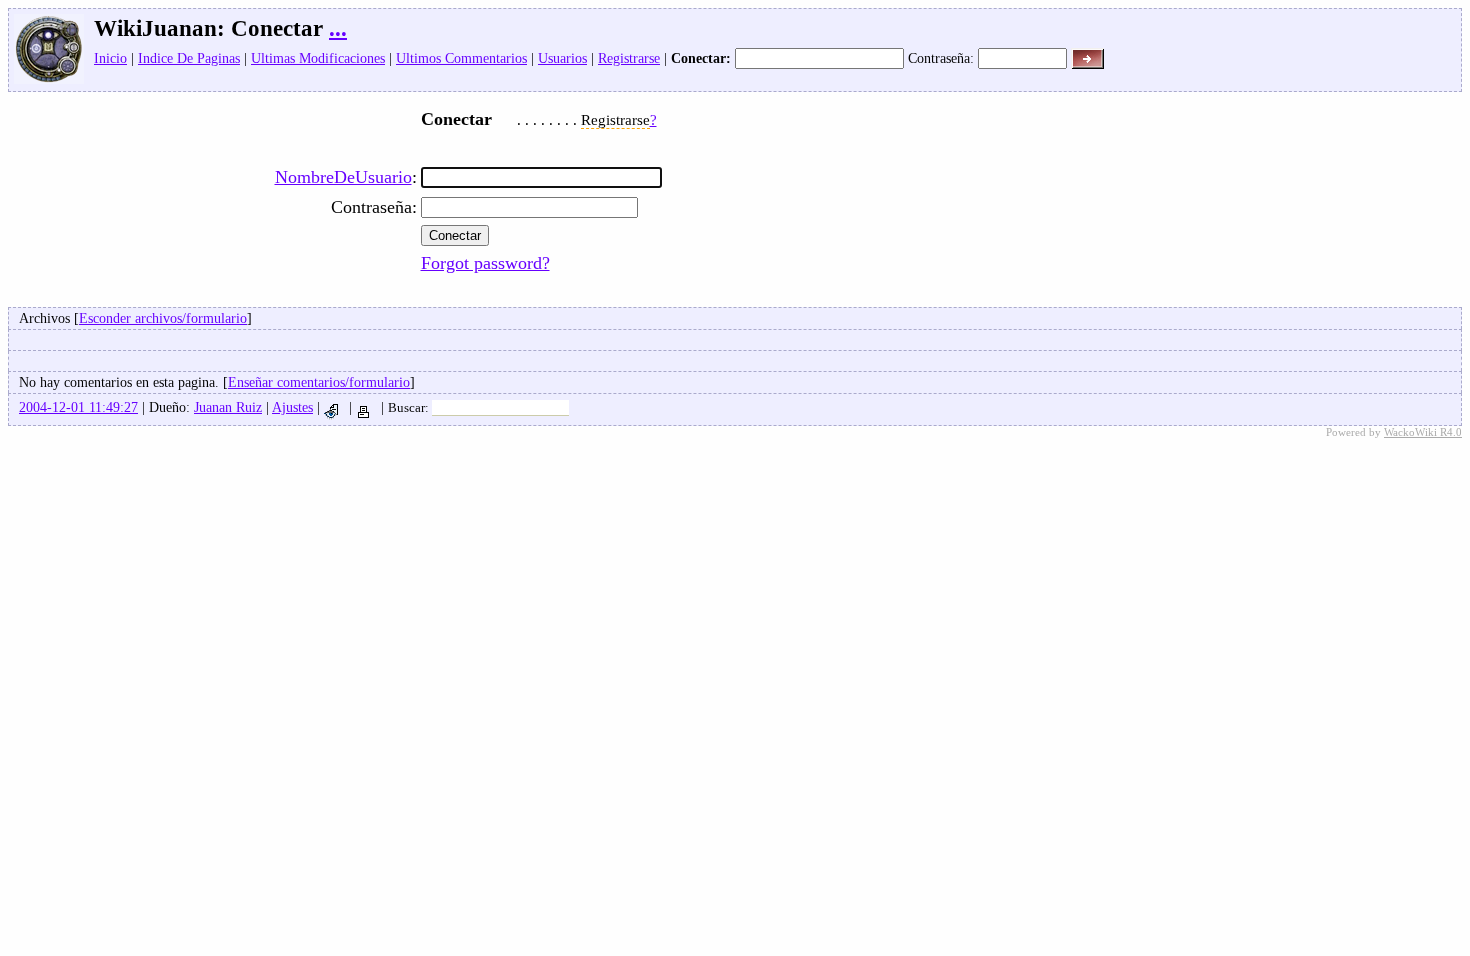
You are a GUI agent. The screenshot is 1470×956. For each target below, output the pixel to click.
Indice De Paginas (189, 58)
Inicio (110, 58)
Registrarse (629, 58)
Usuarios (562, 58)
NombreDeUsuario (343, 177)
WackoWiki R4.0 (1423, 432)
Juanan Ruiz (228, 407)
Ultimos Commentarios (461, 58)
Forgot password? (485, 263)
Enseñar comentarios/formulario (319, 382)
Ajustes (292, 407)
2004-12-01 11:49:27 (78, 407)
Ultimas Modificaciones (318, 58)
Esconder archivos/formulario (163, 318)
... (338, 28)
